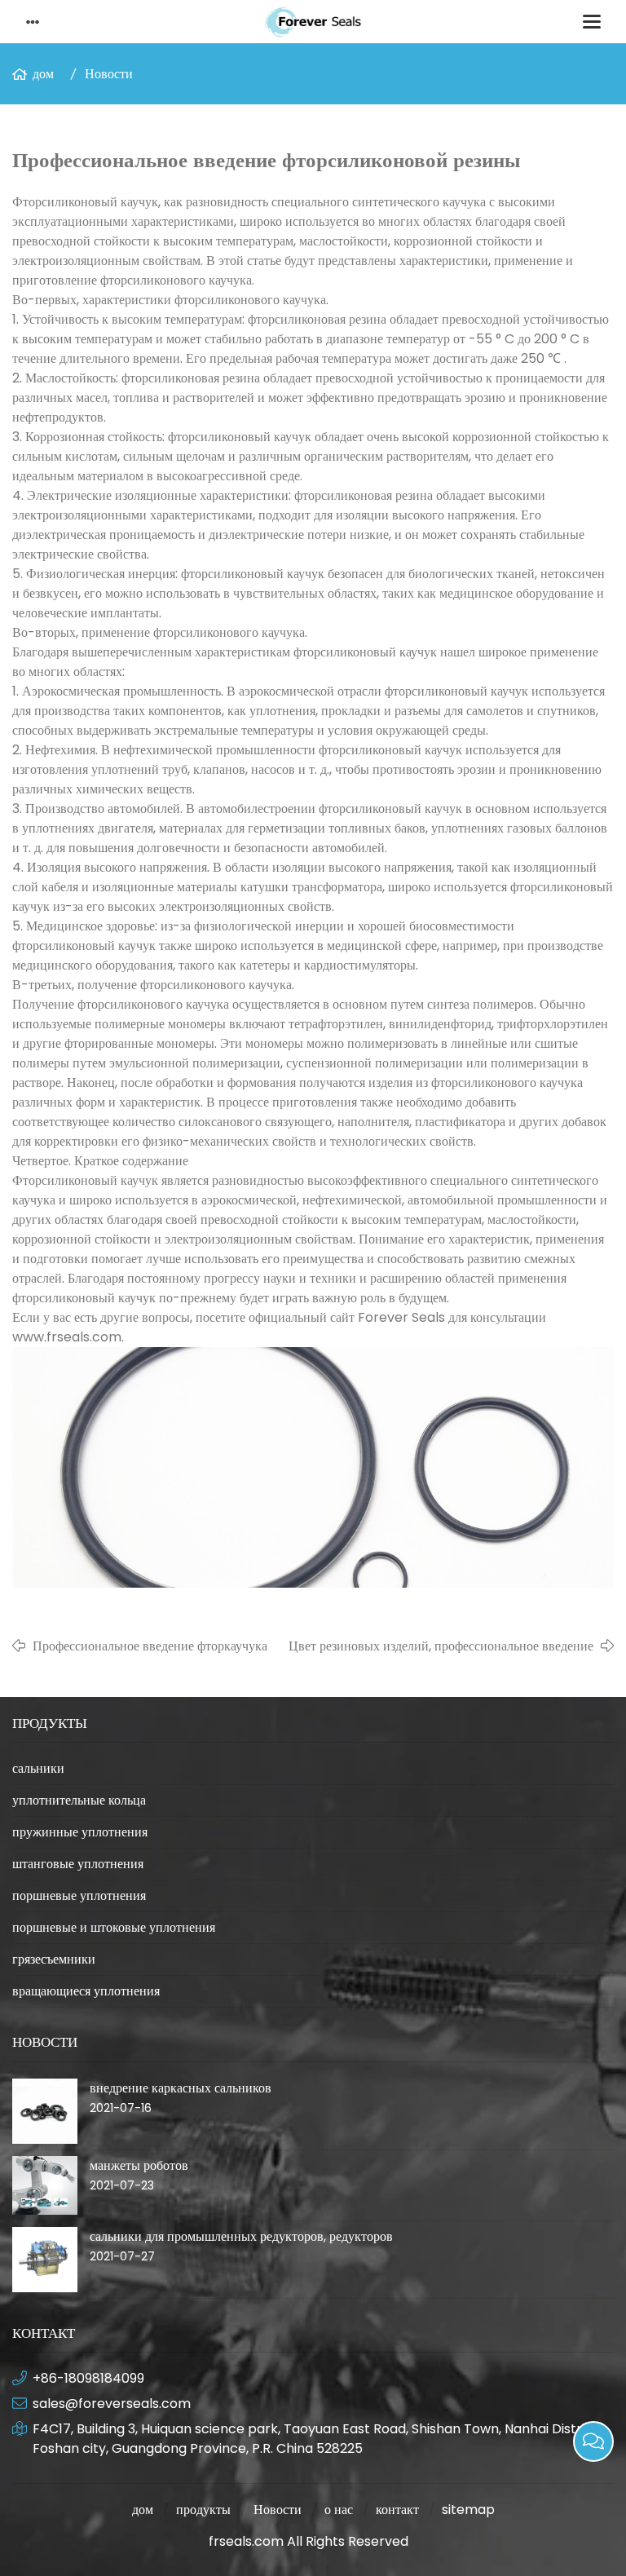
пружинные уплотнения (80, 1832)
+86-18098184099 (88, 2378)
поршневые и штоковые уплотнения (114, 1927)
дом (43, 74)
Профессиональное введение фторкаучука (150, 1646)
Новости (109, 74)
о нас (339, 2510)
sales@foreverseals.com (112, 2404)
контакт (397, 2510)
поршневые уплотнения (79, 1896)
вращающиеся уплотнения (86, 1991)
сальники (38, 1768)
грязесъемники (54, 1959)
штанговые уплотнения (78, 1864)
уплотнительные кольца (79, 1800)
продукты (203, 2510)
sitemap (468, 2510)
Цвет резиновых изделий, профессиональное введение (441, 1646)
